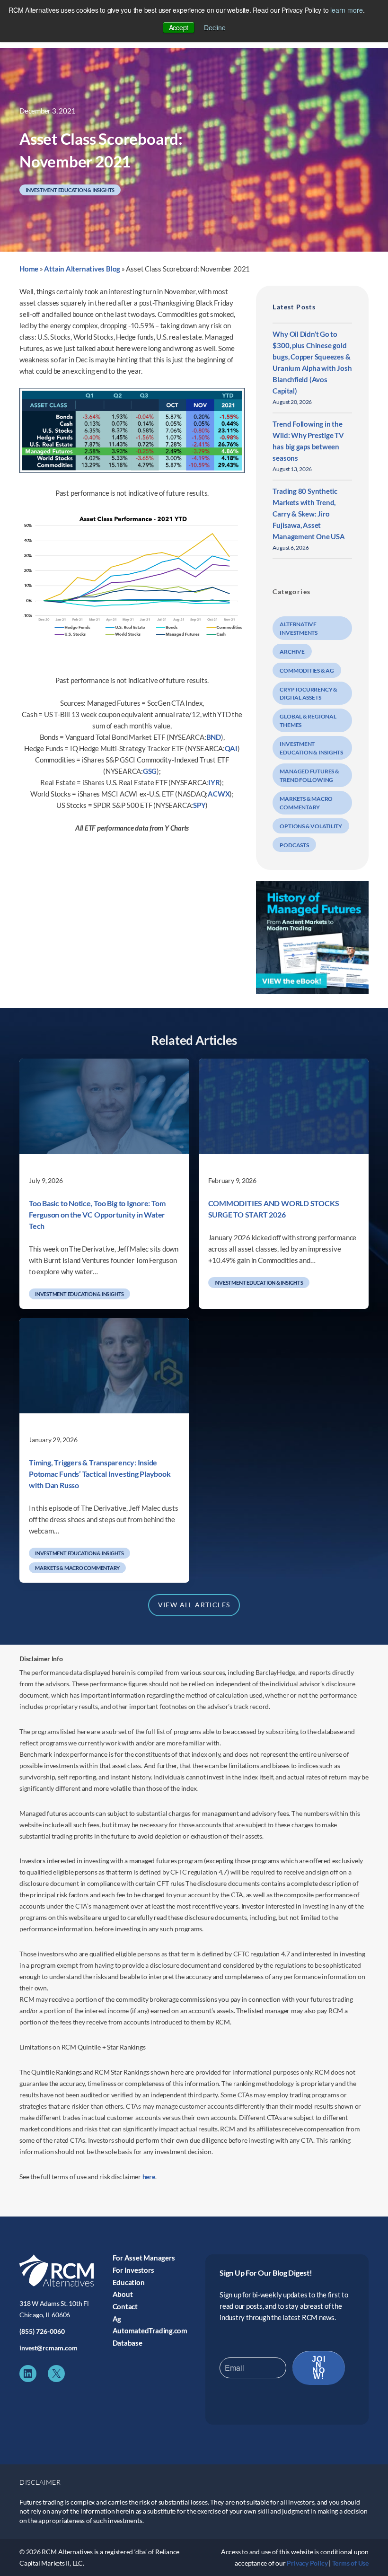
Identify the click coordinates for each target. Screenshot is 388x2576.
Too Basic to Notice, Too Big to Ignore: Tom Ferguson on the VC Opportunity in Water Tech (97, 1214)
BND (214, 737)
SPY (199, 805)
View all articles (194, 1605)
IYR (214, 782)
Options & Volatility (311, 826)
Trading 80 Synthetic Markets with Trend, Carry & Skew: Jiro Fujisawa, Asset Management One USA (309, 514)
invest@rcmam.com (48, 2348)
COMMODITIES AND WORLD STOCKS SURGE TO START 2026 (274, 1209)
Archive (292, 652)
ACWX (219, 794)
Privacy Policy (307, 2563)
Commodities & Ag (307, 670)
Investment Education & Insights (70, 190)
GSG (150, 771)
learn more (347, 10)
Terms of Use (350, 2563)
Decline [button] (215, 27)
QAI (231, 748)
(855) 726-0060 (42, 2331)
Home (29, 269)
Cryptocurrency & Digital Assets (308, 694)
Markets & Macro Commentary (77, 1568)
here (123, 348)
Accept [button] (179, 27)
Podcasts (294, 845)
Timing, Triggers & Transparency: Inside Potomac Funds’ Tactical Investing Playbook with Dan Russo (100, 1474)
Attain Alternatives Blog (82, 269)
